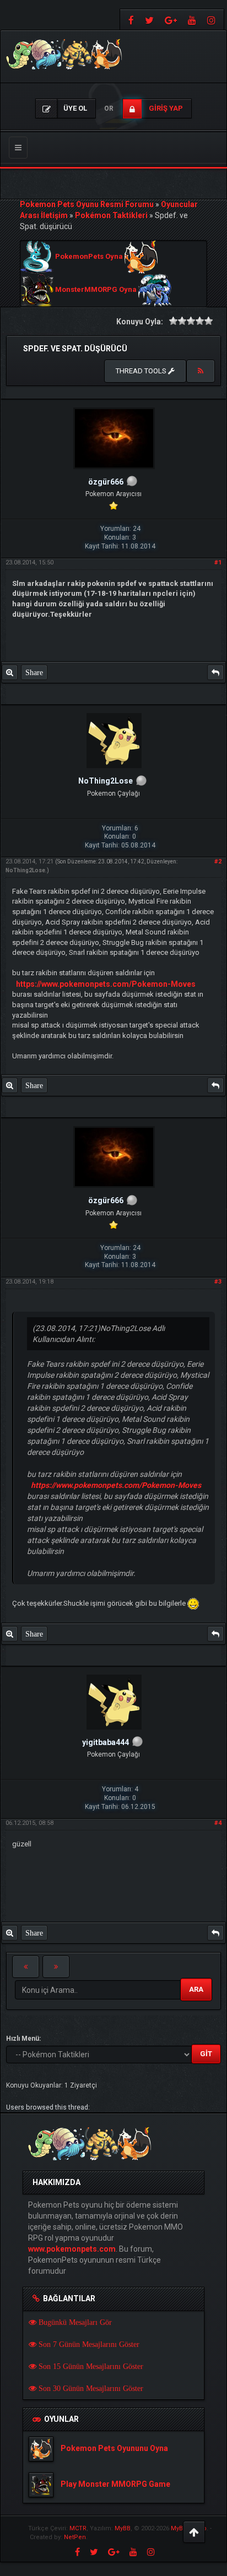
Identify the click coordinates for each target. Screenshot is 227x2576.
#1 (218, 563)
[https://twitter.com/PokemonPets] (149, 20)
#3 (218, 1282)
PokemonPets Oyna (89, 257)
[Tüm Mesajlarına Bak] (10, 672)
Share (34, 672)
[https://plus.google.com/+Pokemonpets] (171, 20)
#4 (218, 1823)
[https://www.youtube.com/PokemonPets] (192, 20)
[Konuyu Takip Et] (201, 371)
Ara (196, 1989)
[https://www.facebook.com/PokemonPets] (130, 20)
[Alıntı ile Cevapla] (215, 672)
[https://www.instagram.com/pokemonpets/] (213, 20)
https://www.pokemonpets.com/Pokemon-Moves (106, 984)
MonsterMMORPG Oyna (96, 290)
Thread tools (142, 371)
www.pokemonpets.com (72, 2249)
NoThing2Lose (25, 870)
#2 (218, 862)
